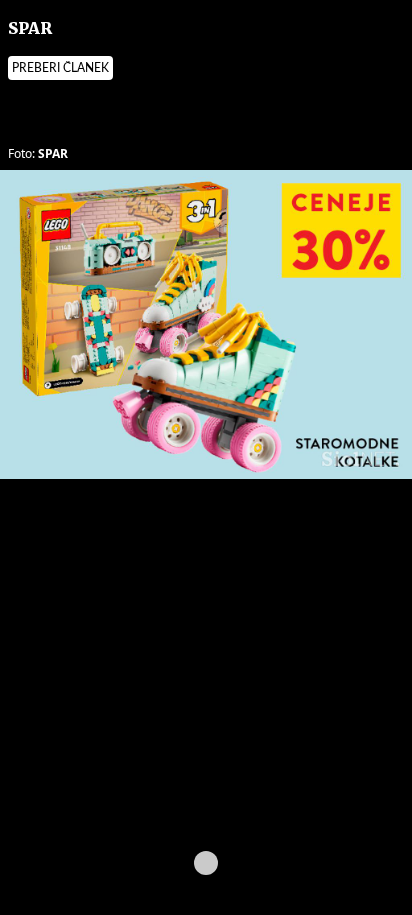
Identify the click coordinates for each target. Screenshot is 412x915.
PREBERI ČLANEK (60, 68)
